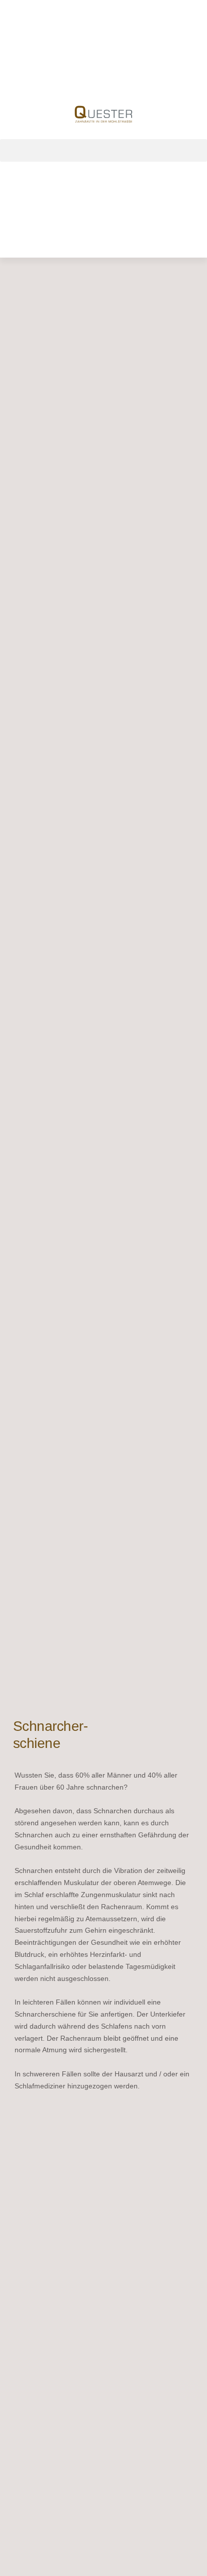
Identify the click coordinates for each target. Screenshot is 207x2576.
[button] (103, 150)
